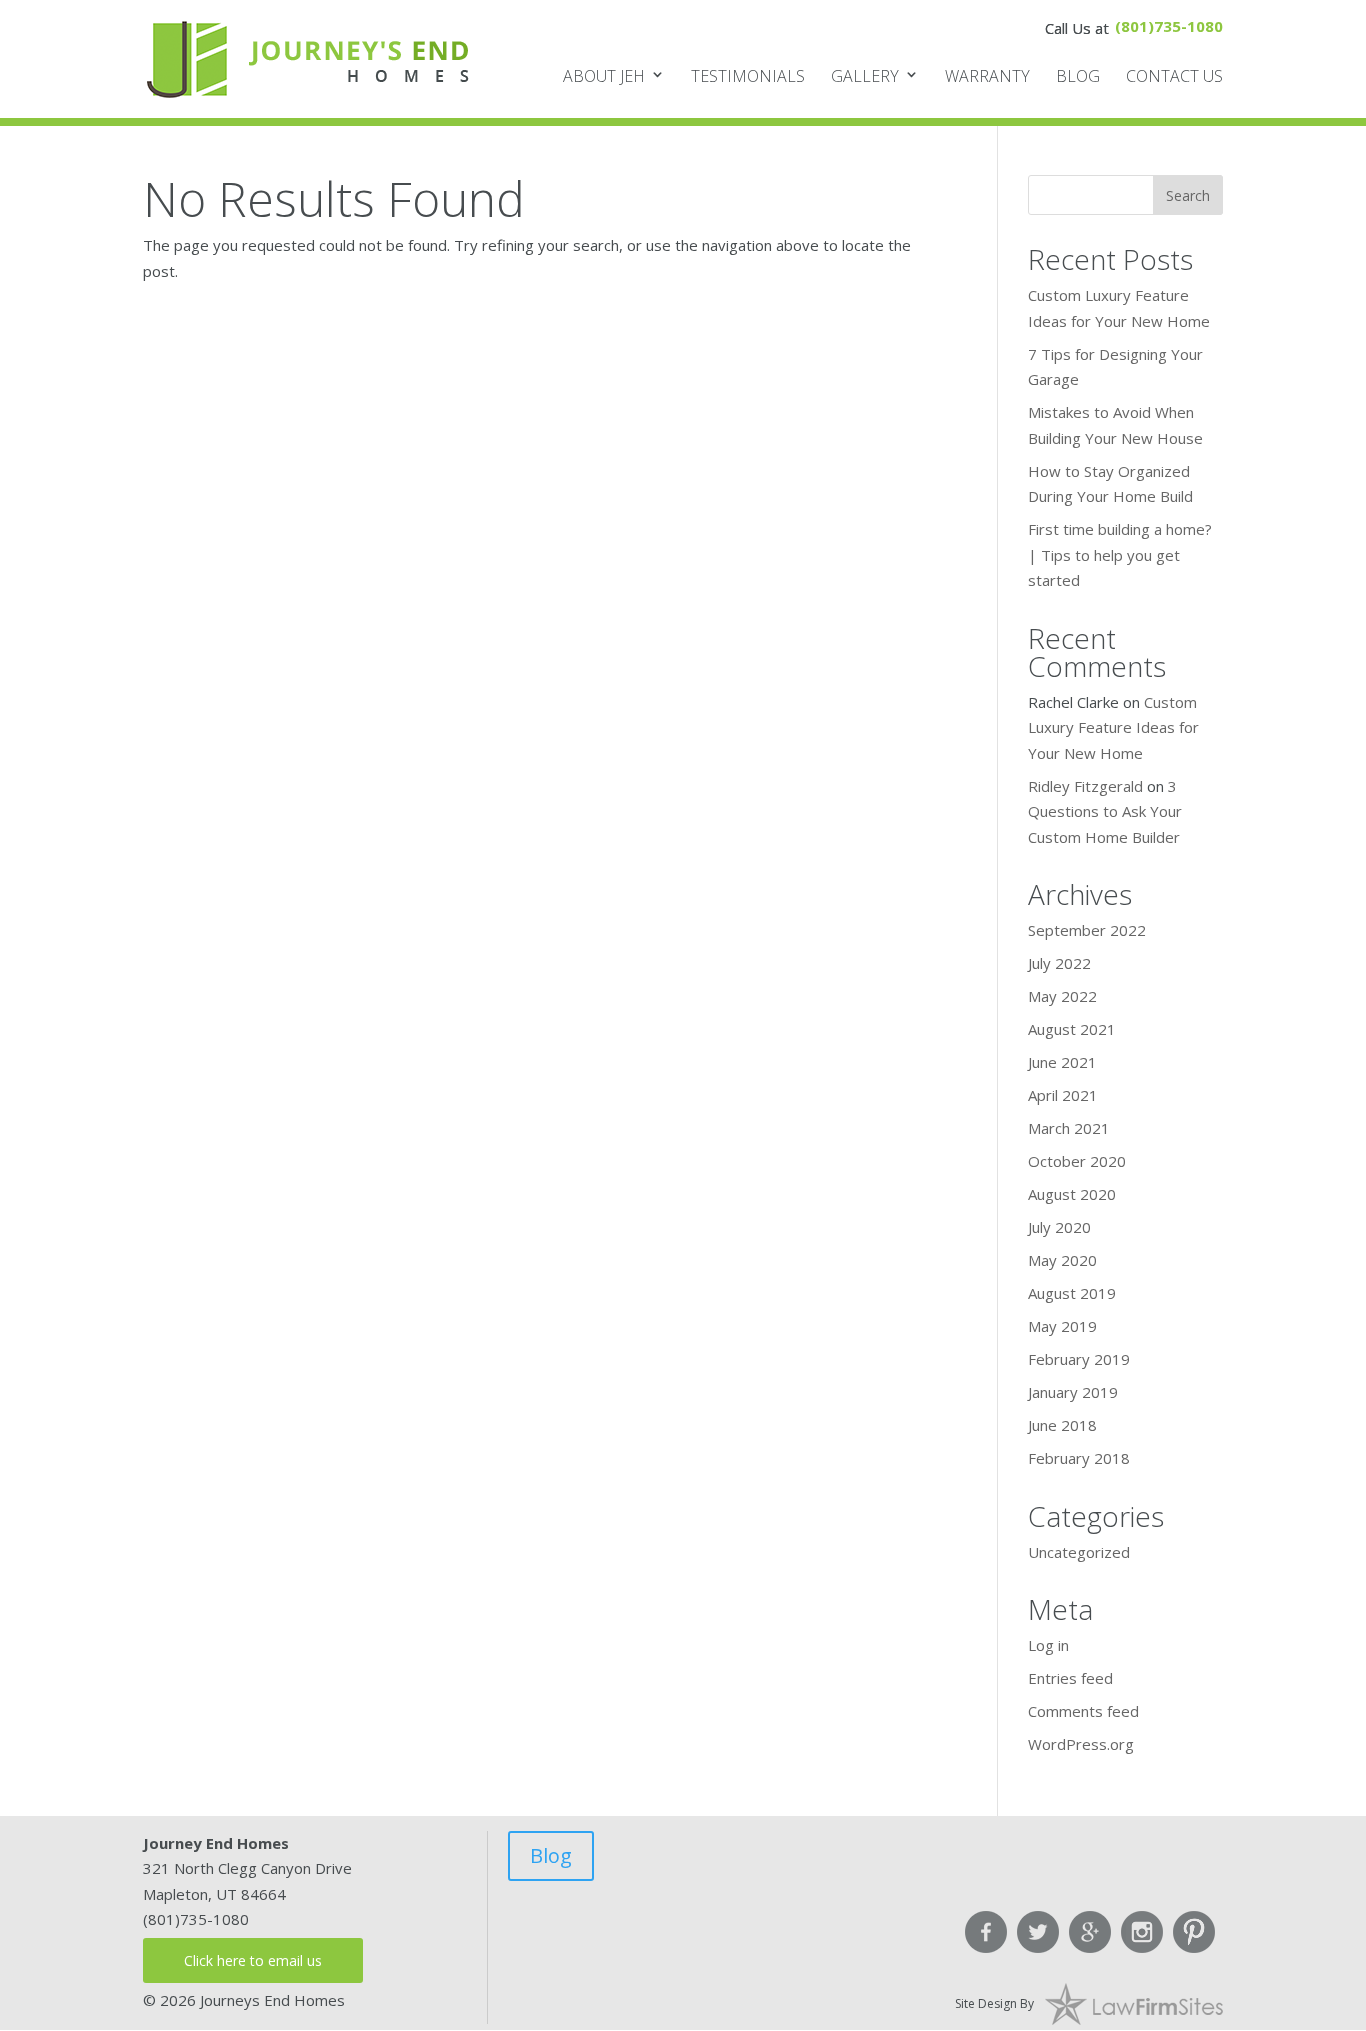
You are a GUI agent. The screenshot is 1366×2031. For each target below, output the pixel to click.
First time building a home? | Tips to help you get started (1120, 554)
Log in (1048, 1645)
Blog (1078, 76)
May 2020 (1062, 1260)
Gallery (865, 76)
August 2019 (1072, 1293)
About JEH (604, 76)
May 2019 (1062, 1326)
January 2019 (1073, 1392)
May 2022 (1062, 996)
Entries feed (1070, 1678)
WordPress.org (1081, 1744)
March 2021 (1069, 1128)
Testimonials (748, 76)
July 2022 (1059, 963)
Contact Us (1174, 76)
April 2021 (1063, 1095)
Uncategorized (1079, 1552)
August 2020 (1072, 1194)
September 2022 (1087, 930)
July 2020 (1059, 1227)
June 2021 (1062, 1062)
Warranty (987, 76)
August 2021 (1072, 1029)
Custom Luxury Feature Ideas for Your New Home (1113, 727)
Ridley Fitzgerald (1085, 786)
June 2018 (1062, 1425)
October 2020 (1077, 1161)
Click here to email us (253, 1960)
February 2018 (1079, 1458)
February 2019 (1079, 1359)
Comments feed (1083, 1711)
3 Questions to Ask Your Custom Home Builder (1105, 811)
